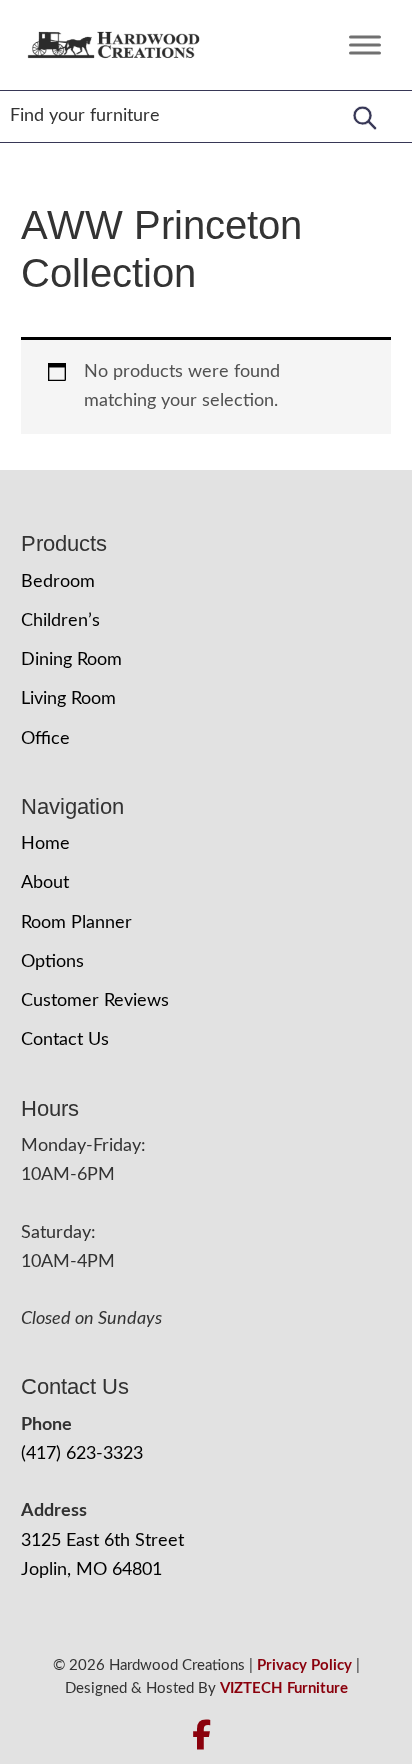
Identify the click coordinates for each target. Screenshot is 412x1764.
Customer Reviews (95, 1001)
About (45, 883)
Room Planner (76, 923)
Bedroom (58, 582)
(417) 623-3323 (82, 1454)
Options (52, 962)
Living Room (68, 699)
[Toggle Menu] (365, 44)
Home (45, 844)
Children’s (60, 621)
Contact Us (65, 1040)
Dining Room (71, 660)
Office (45, 739)
